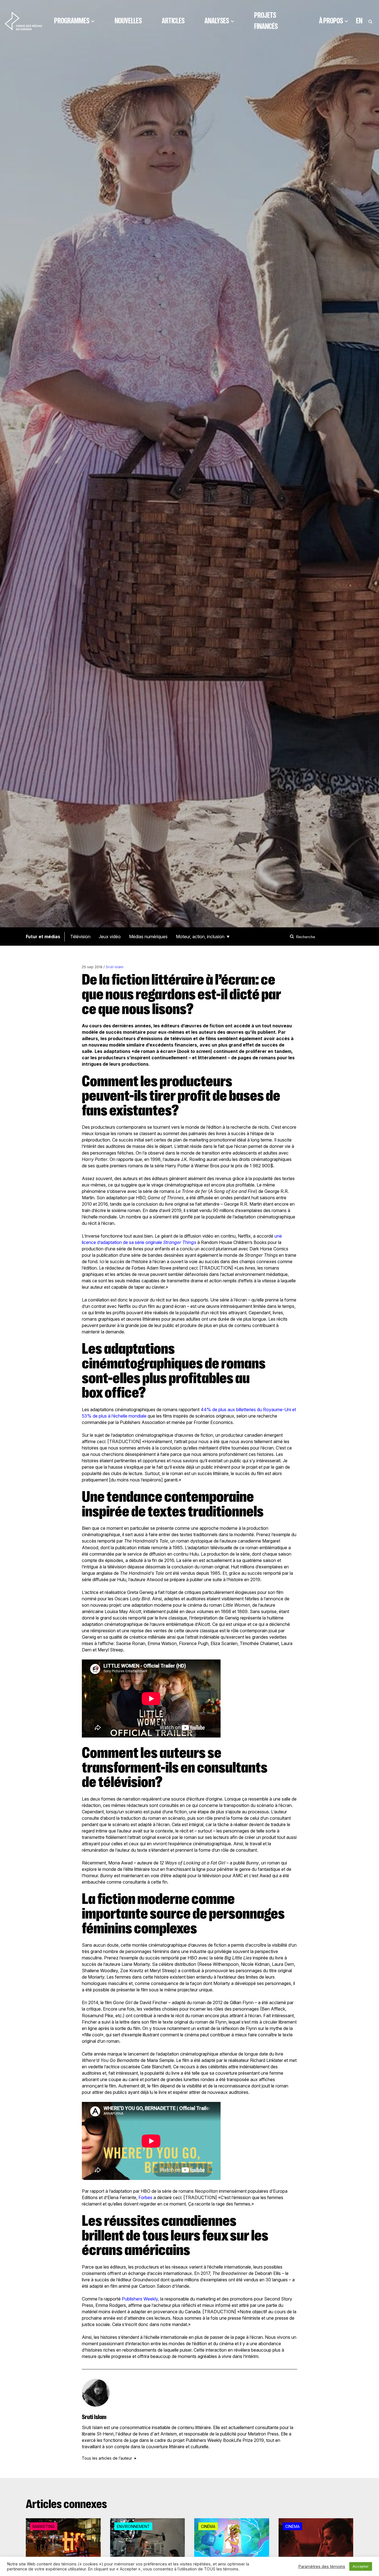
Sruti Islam (115, 967)
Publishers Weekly (140, 2299)
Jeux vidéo (110, 937)
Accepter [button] (361, 2566)
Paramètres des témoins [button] (322, 2567)
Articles (173, 21)
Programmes (72, 21)
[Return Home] (23, 21)
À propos (331, 21)
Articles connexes (66, 2504)
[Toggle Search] (370, 21)
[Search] (293, 937)
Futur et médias (43, 937)
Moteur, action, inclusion (200, 937)
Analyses (217, 21)
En (359, 21)
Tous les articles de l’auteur (107, 2458)
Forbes (145, 2197)
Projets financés (266, 21)
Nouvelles (128, 21)
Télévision (80, 937)
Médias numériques (148, 937)
